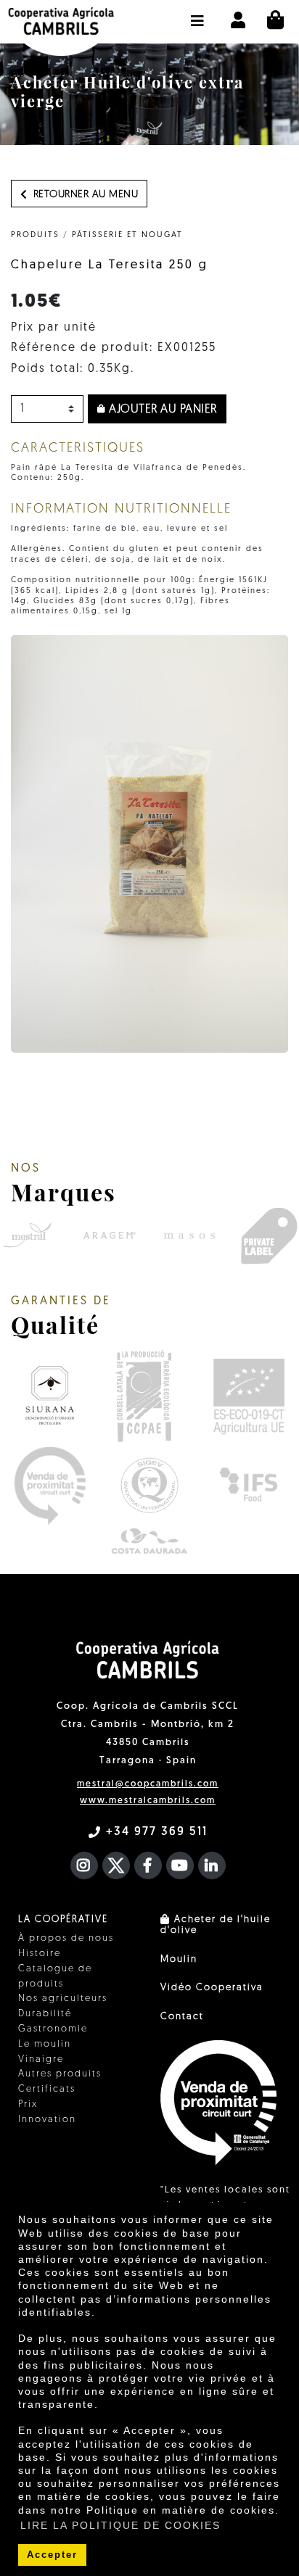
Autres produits (60, 2074)
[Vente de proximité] (50, 1486)
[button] (198, 14)
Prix (28, 2104)
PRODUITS (35, 235)
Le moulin (45, 2044)
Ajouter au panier (161, 410)
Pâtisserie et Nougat (127, 235)
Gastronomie (53, 2029)
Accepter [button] (52, 2555)
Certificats (47, 2089)
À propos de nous (66, 1938)
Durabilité (45, 2014)
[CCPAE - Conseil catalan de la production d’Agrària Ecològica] (143, 1395)
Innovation (47, 2120)
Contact (182, 2017)
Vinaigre (41, 2059)
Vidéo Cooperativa (212, 1988)
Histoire (40, 1954)
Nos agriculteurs (63, 1999)
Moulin (179, 1959)
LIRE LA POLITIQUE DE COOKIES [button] (120, 2525)
